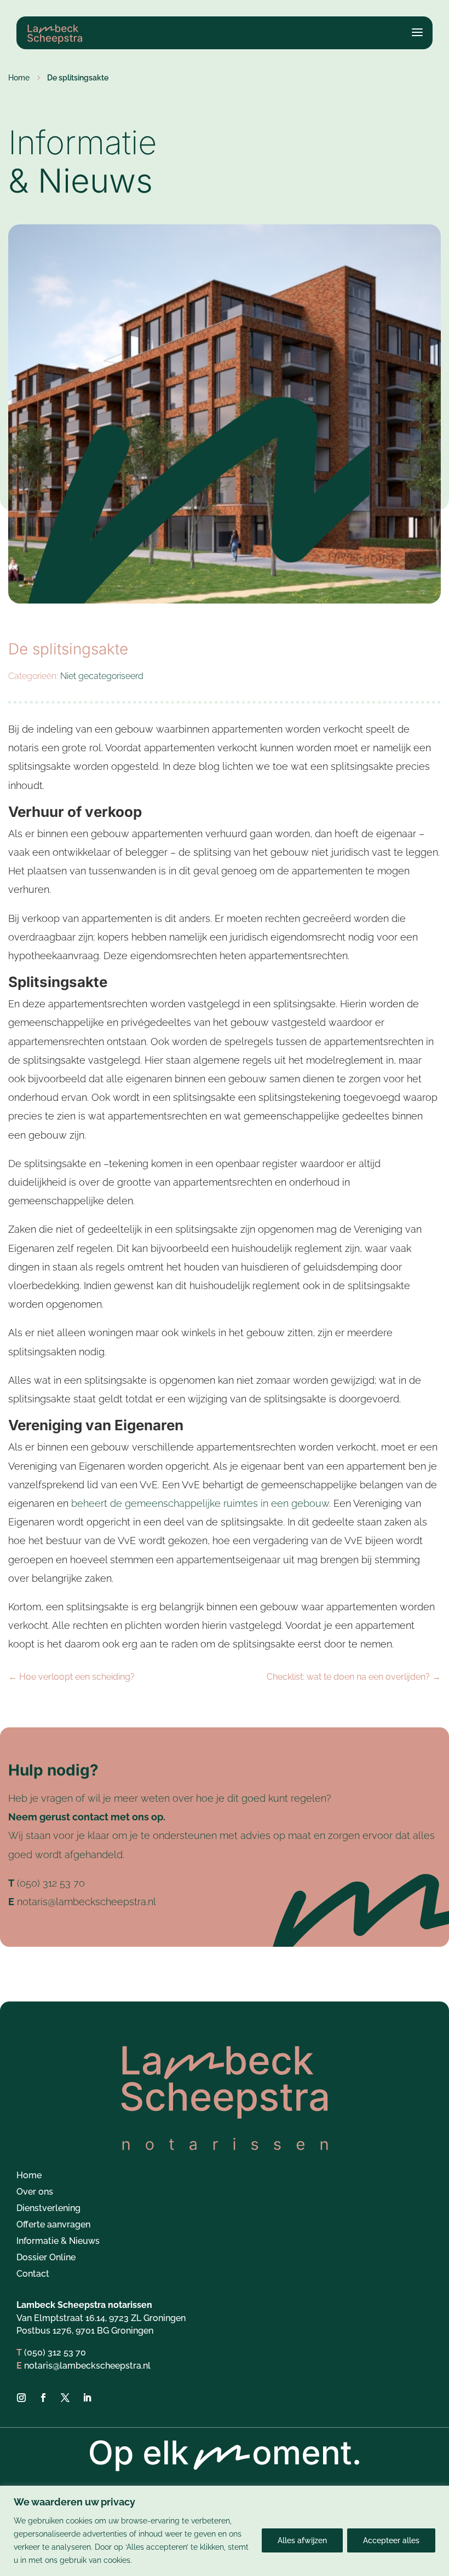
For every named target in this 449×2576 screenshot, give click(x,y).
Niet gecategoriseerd (102, 676)
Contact (33, 2275)
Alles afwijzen (302, 2540)
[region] (225, 2531)
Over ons (35, 2192)
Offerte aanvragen (53, 2225)
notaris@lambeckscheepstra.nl (87, 1902)
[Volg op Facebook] (43, 2398)
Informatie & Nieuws (58, 2242)
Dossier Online (46, 2258)
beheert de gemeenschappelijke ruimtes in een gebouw (200, 1503)
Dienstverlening (48, 2209)
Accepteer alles (391, 2540)
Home (29, 2176)
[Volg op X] (65, 2398)
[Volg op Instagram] (21, 2398)
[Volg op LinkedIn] (87, 2398)
